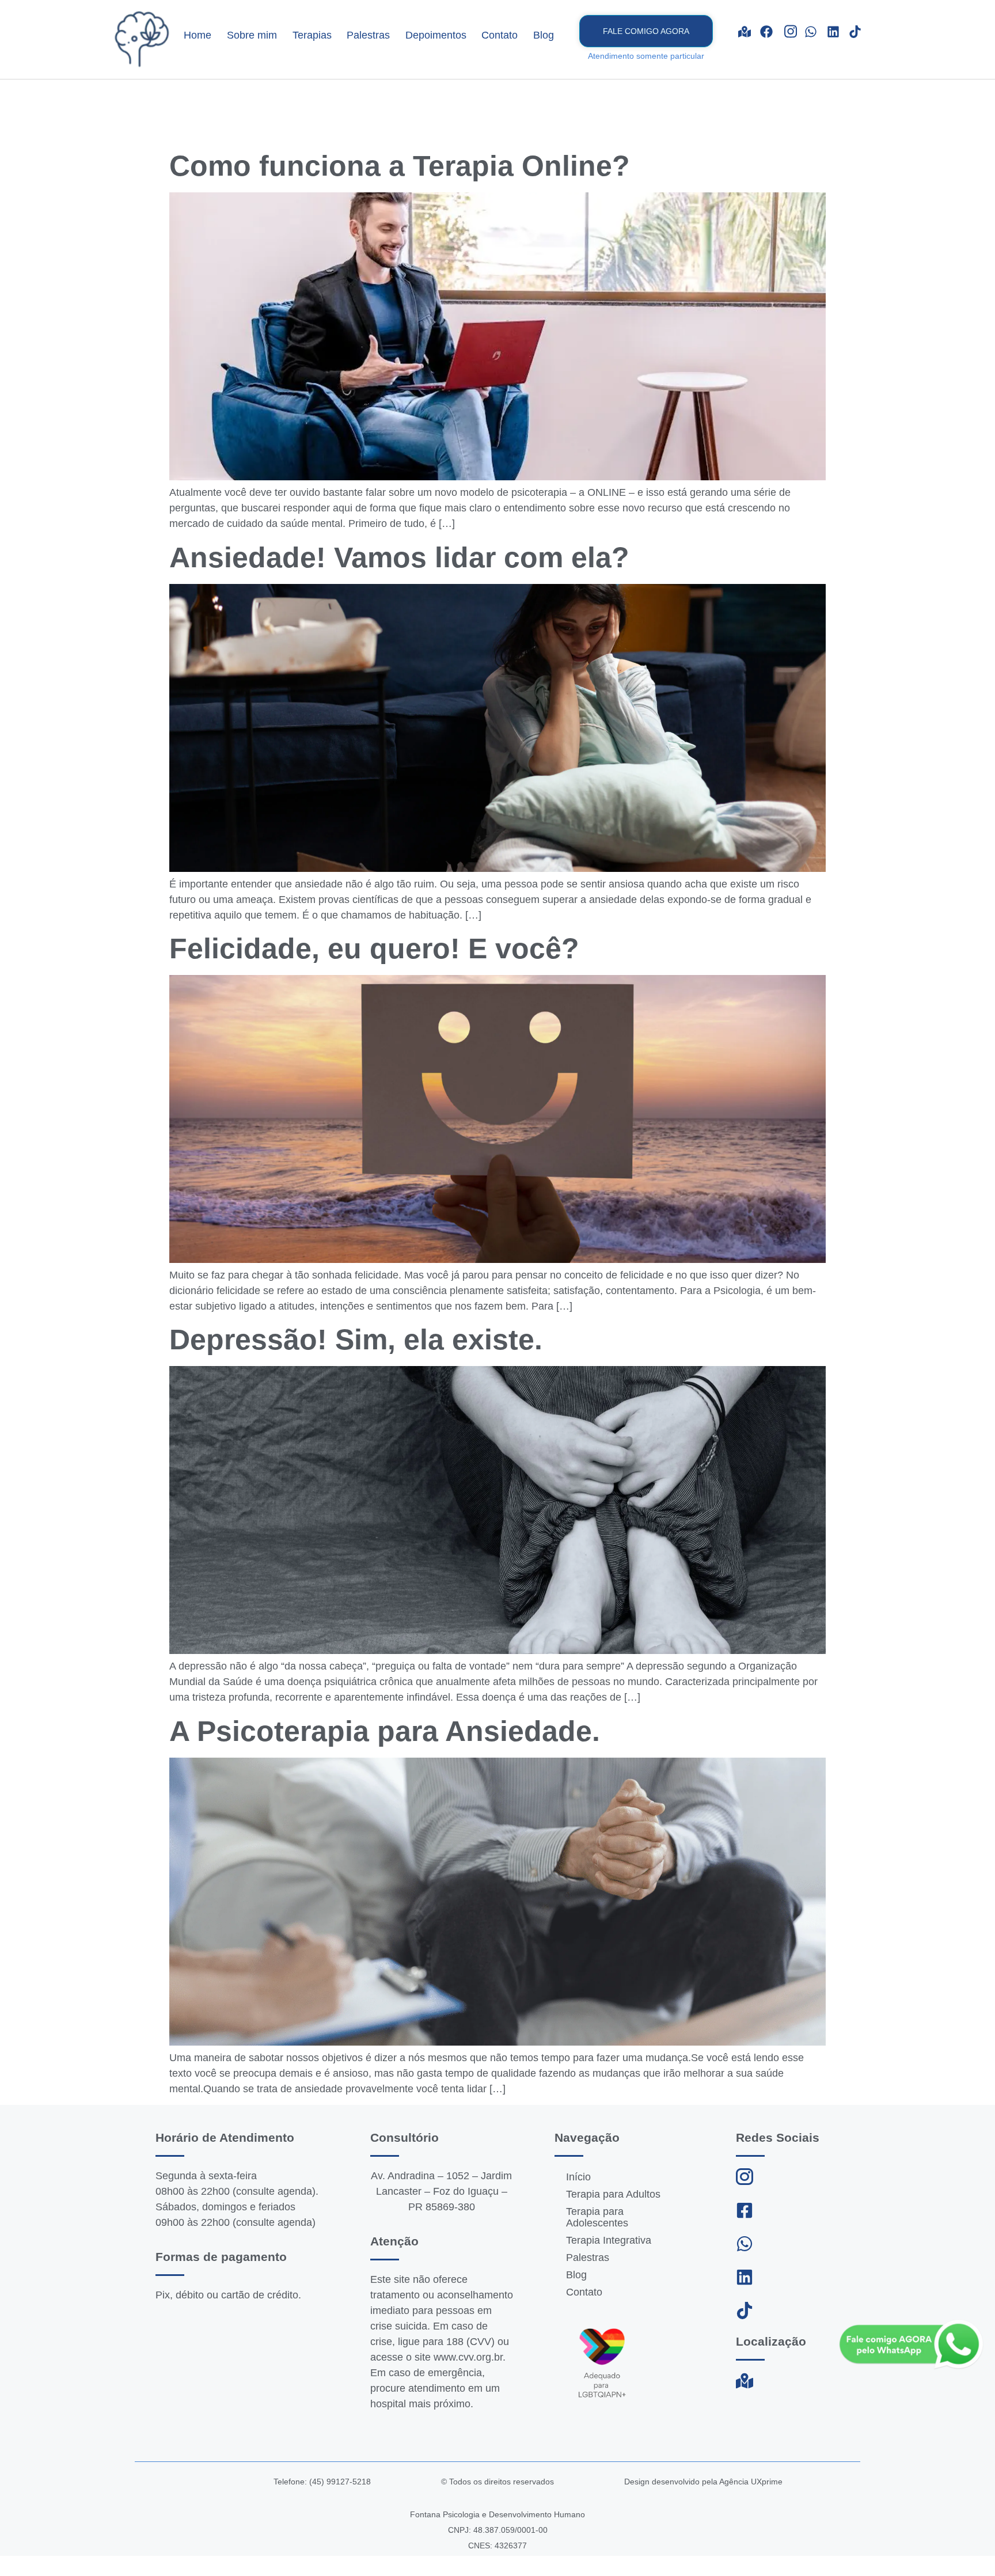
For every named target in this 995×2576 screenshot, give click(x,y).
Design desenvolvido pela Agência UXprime (703, 2482)
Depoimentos (436, 35)
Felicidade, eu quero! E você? (374, 949)
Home (198, 35)
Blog (544, 35)
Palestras (368, 35)
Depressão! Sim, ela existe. (356, 1340)
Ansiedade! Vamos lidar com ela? (399, 557)
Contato (500, 35)
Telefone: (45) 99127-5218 (322, 2482)
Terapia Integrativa (609, 2240)
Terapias (312, 35)
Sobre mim (252, 35)
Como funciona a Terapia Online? (400, 166)
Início (578, 2177)
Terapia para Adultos (613, 2194)
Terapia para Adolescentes (597, 2217)
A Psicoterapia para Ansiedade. (385, 1731)
